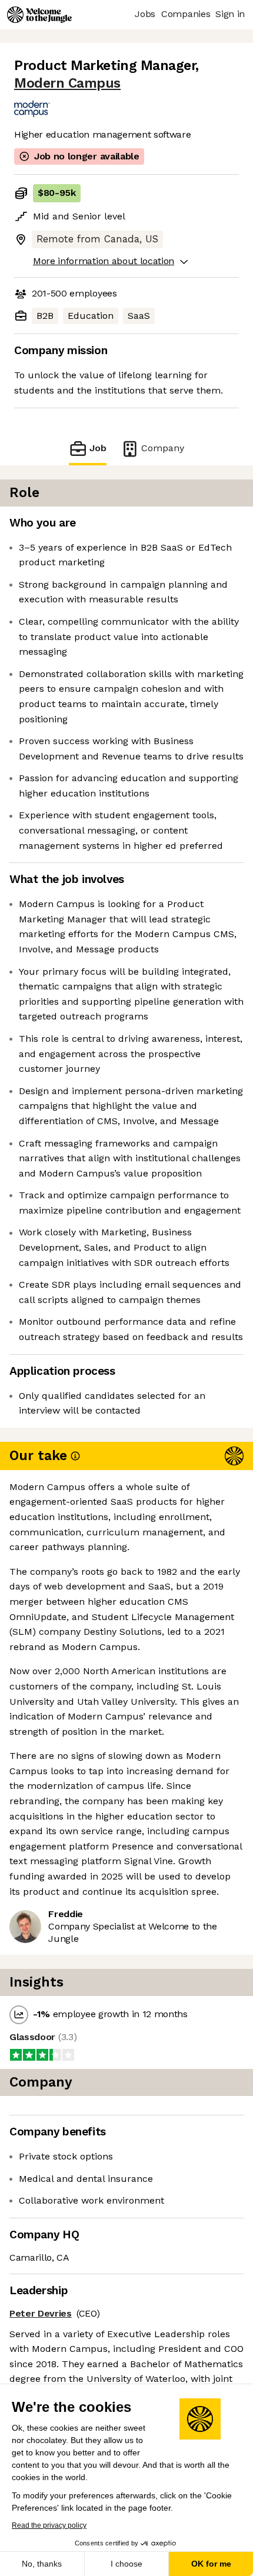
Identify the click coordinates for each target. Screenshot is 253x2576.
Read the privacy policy (49, 2525)
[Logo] (39, 15)
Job (98, 448)
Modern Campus (67, 83)
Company (163, 448)
